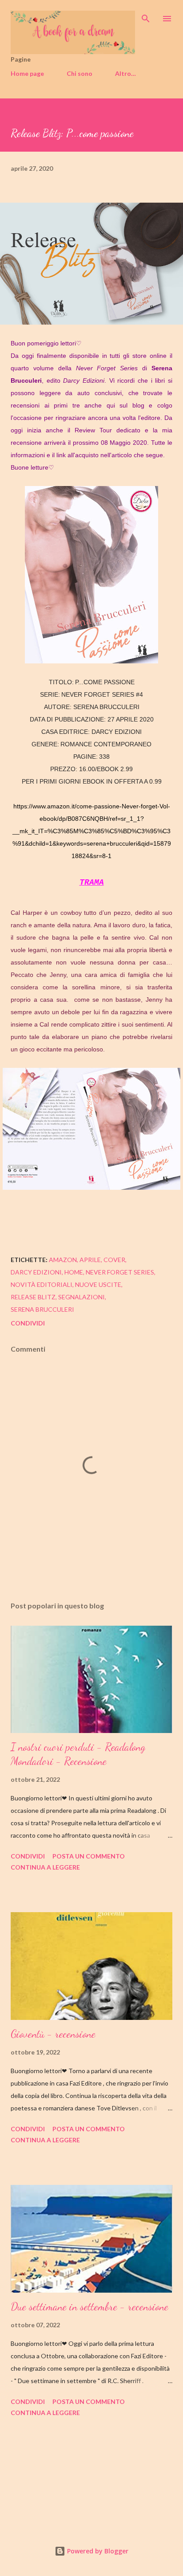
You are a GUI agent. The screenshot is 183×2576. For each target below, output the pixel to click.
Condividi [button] (28, 1323)
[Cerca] (146, 16)
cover (114, 1260)
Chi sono (80, 73)
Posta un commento (89, 1856)
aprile (90, 1260)
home (74, 1272)
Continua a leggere (45, 1867)
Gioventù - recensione (53, 2034)
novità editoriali (42, 1284)
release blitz (33, 1297)
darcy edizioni (36, 1272)
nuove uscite (98, 1284)
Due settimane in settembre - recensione (90, 2307)
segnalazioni (82, 1297)
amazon (63, 1260)
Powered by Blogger (97, 2551)
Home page (27, 73)
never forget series (120, 1272)
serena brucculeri (42, 1309)
